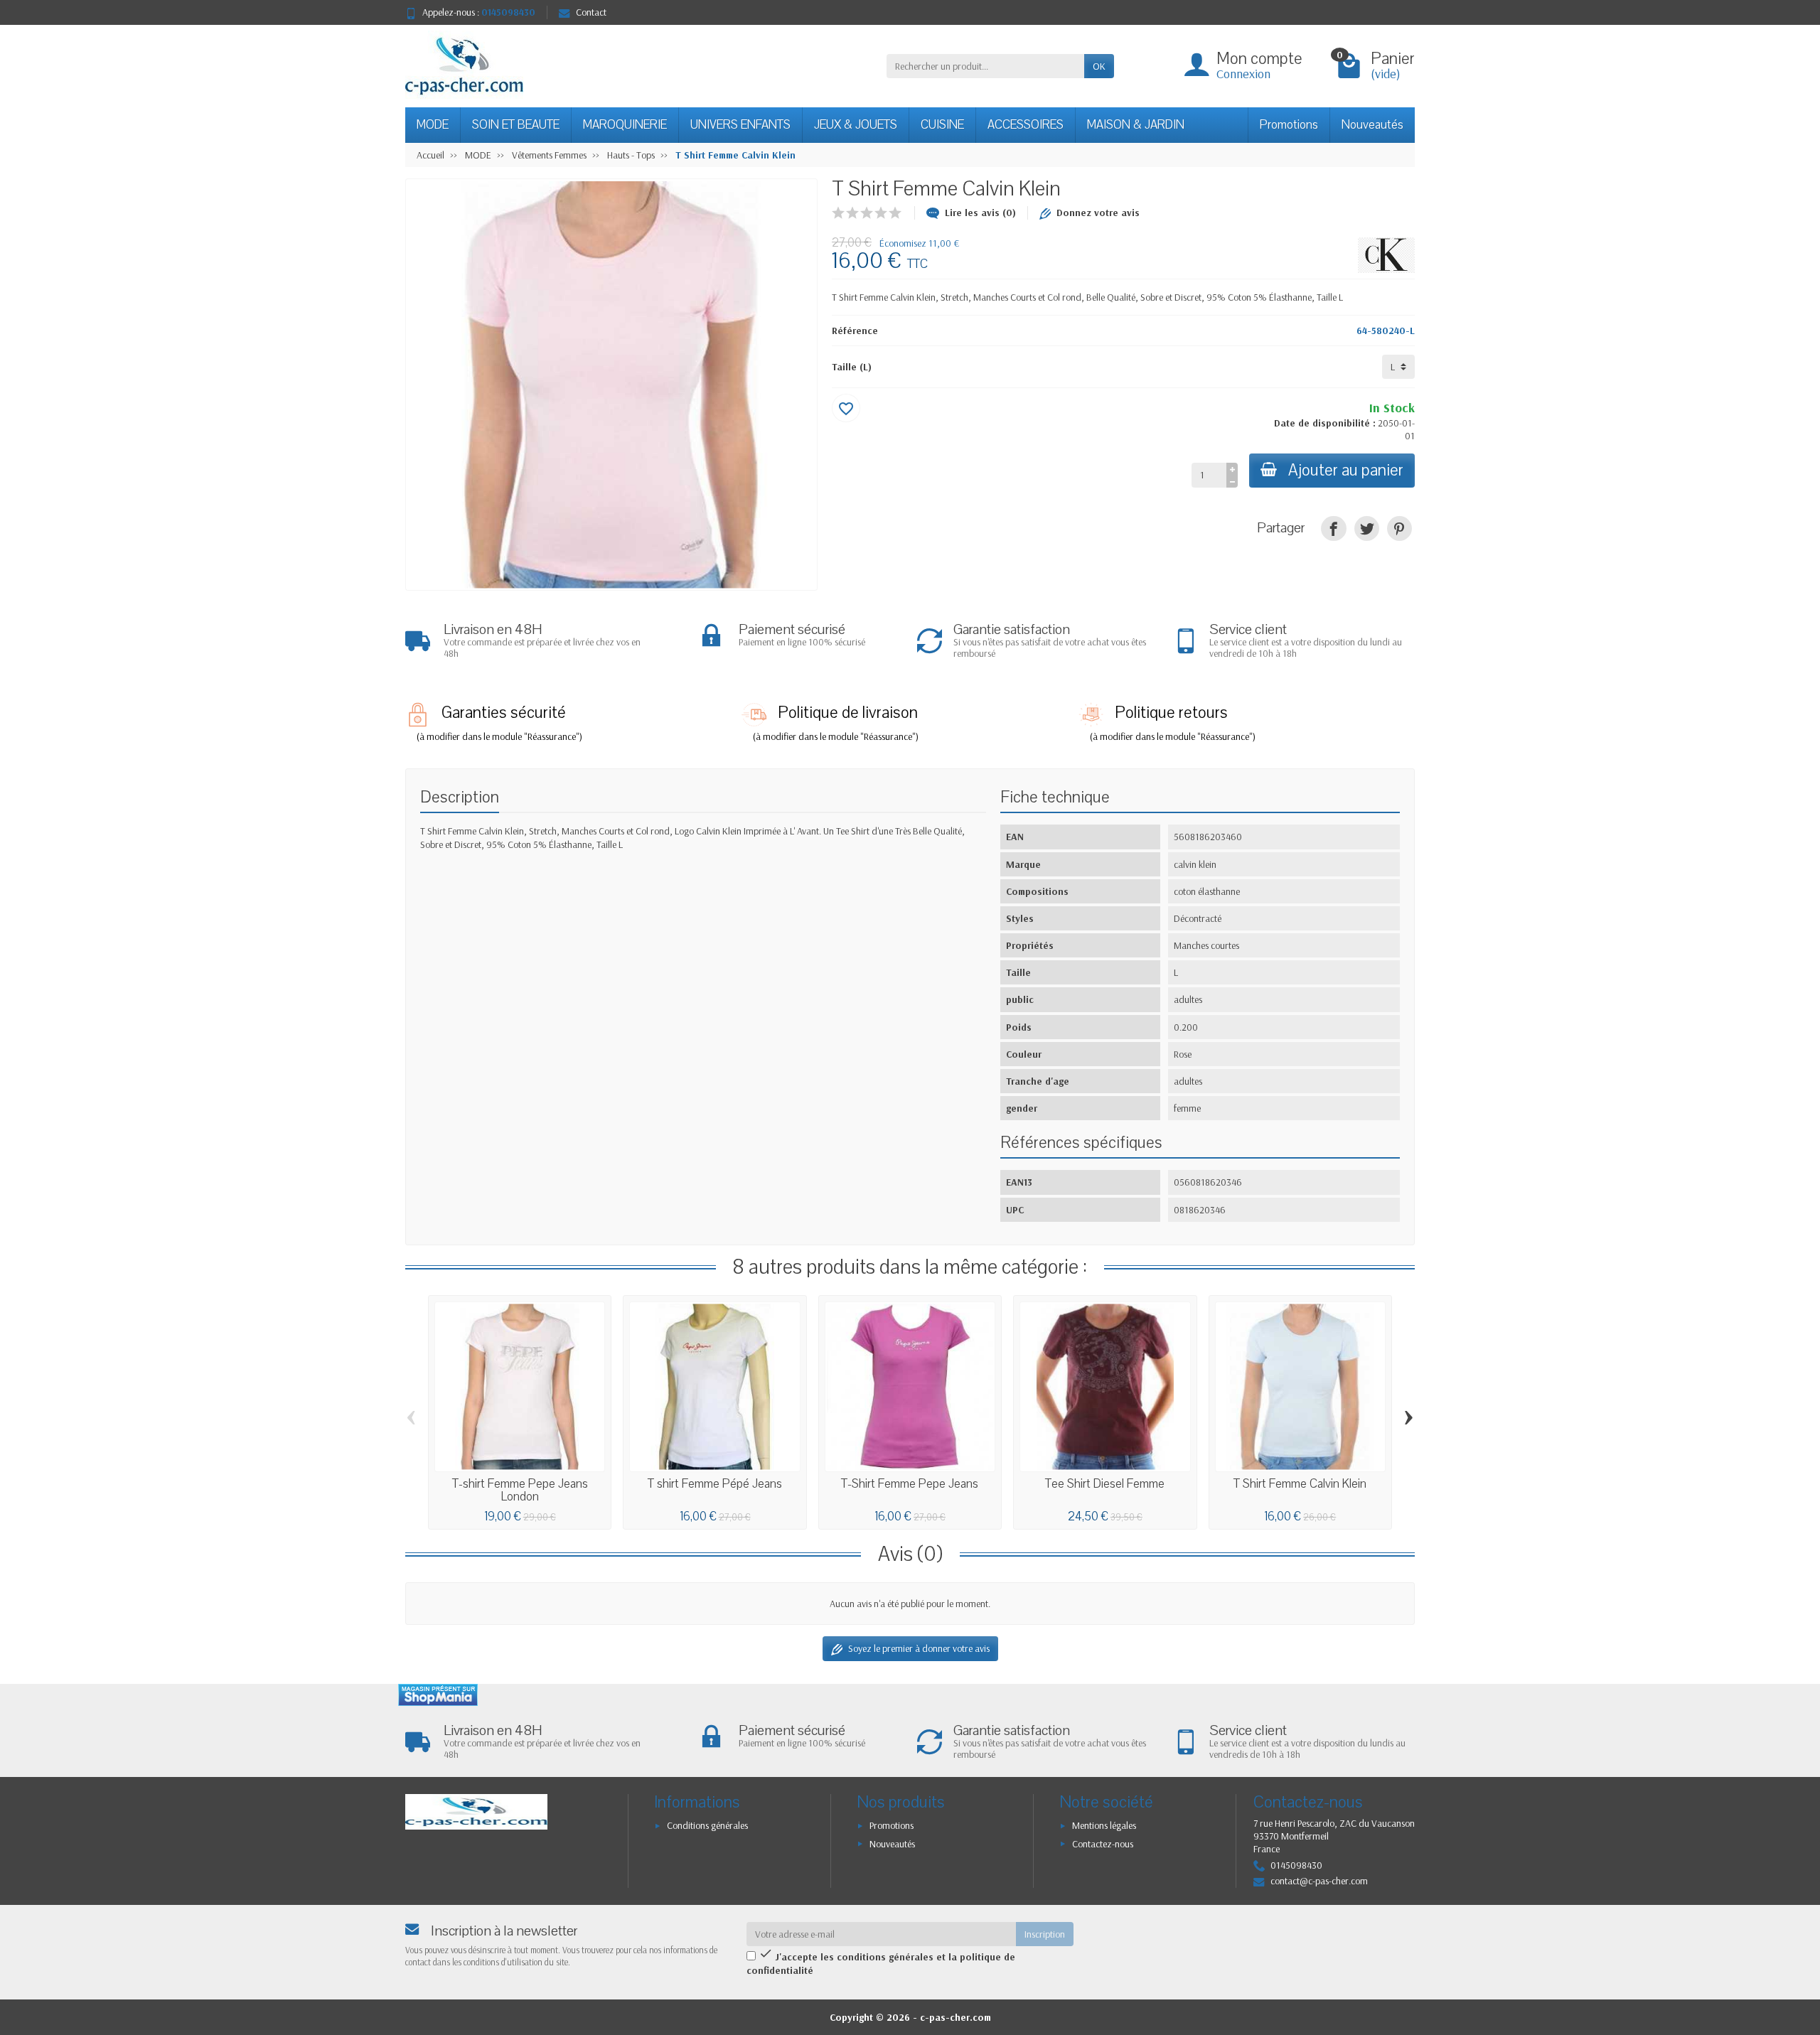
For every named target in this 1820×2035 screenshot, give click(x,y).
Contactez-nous (1103, 1844)
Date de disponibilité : (1325, 423)
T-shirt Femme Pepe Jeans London (520, 1490)
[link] (1333, 528)
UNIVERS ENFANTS (740, 125)
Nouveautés (1372, 125)
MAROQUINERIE (625, 125)
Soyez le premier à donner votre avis (919, 1648)
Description (460, 797)
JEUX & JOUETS (856, 125)
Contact (591, 12)
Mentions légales (1104, 1825)
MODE (433, 125)
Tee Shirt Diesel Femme (1105, 1484)
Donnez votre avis (1098, 213)
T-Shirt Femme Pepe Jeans (910, 1484)
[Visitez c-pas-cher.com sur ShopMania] (438, 1695)
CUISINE (942, 125)
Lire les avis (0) (980, 213)
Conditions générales (707, 1825)
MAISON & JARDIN (1136, 125)
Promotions (1289, 125)
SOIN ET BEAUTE (516, 125)
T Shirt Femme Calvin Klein (1300, 1484)
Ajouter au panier (1346, 470)
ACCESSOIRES (1026, 125)
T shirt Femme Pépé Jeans (715, 1484)
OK (1099, 66)
